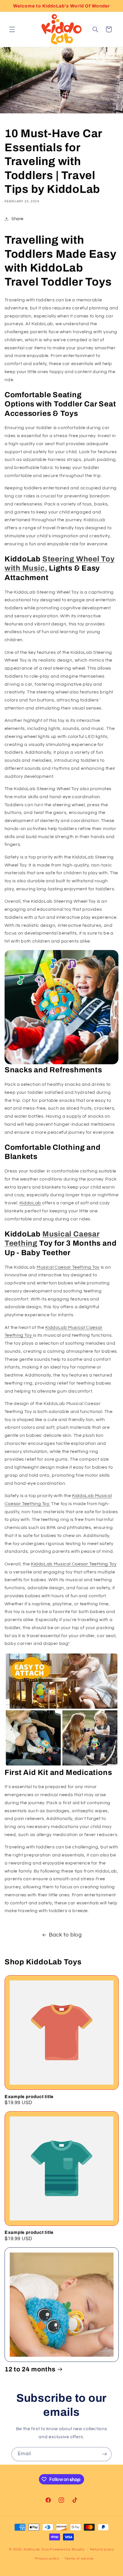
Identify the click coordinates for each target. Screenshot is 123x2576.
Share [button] (17, 219)
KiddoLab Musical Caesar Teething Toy (74, 1564)
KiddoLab (30, 1203)
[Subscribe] (105, 2454)
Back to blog (65, 1935)
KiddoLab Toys (36, 2549)
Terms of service (79, 2559)
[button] (12, 29)
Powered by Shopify (67, 2549)
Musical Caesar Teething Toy (68, 1267)
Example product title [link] (29, 2097)
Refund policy (102, 2549)
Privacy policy (47, 2559)
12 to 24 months (30, 2369)
